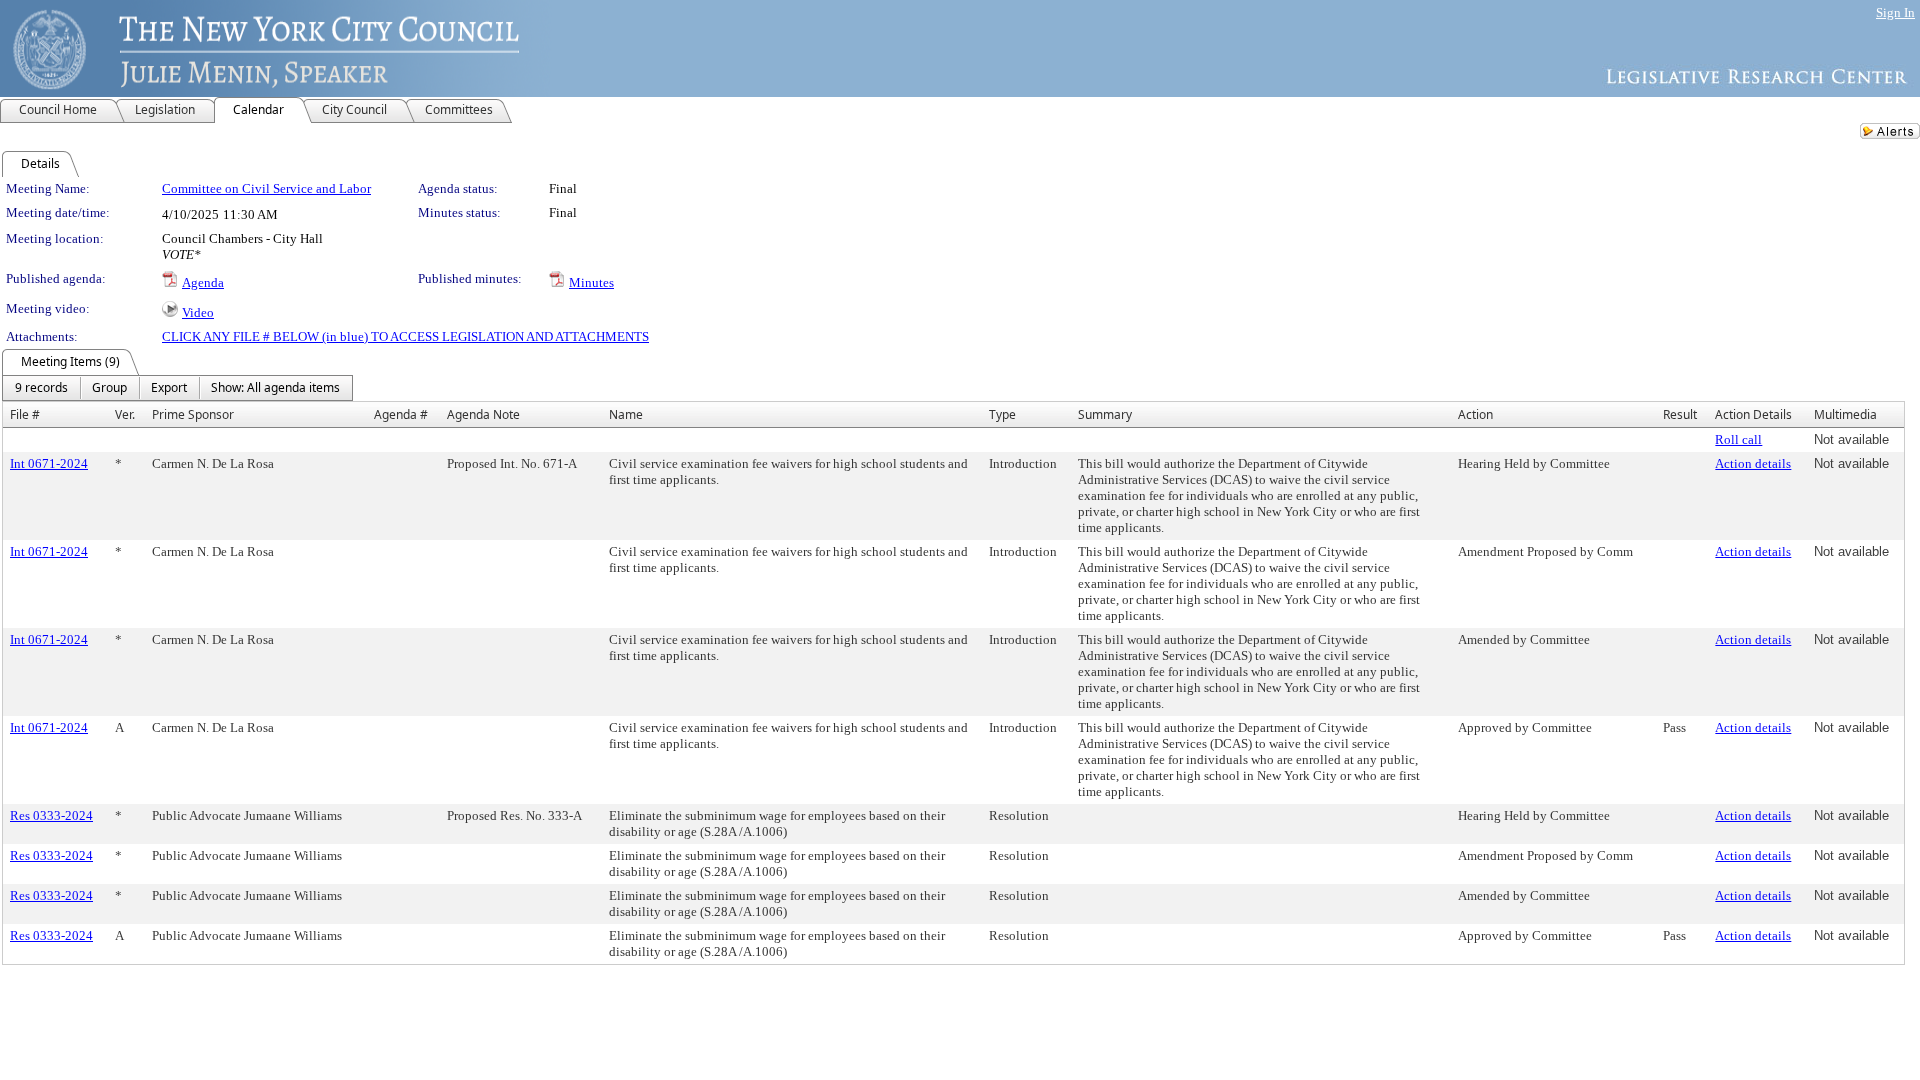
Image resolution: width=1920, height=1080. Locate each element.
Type (1002, 414)
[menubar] (177, 388)
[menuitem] (41, 388)
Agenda (203, 282)
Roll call (1738, 439)
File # (25, 414)
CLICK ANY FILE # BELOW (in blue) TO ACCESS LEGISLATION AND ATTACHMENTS (405, 336)
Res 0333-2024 (51, 815)
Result (1680, 414)
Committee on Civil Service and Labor (266, 188)
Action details (1753, 463)
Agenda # (401, 414)
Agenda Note (483, 414)
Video (198, 312)
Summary (1105, 414)
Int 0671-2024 (49, 463)
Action (1475, 414)
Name (626, 414)
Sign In (1895, 12)
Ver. (125, 414)
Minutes (591, 282)
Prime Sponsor (193, 414)
